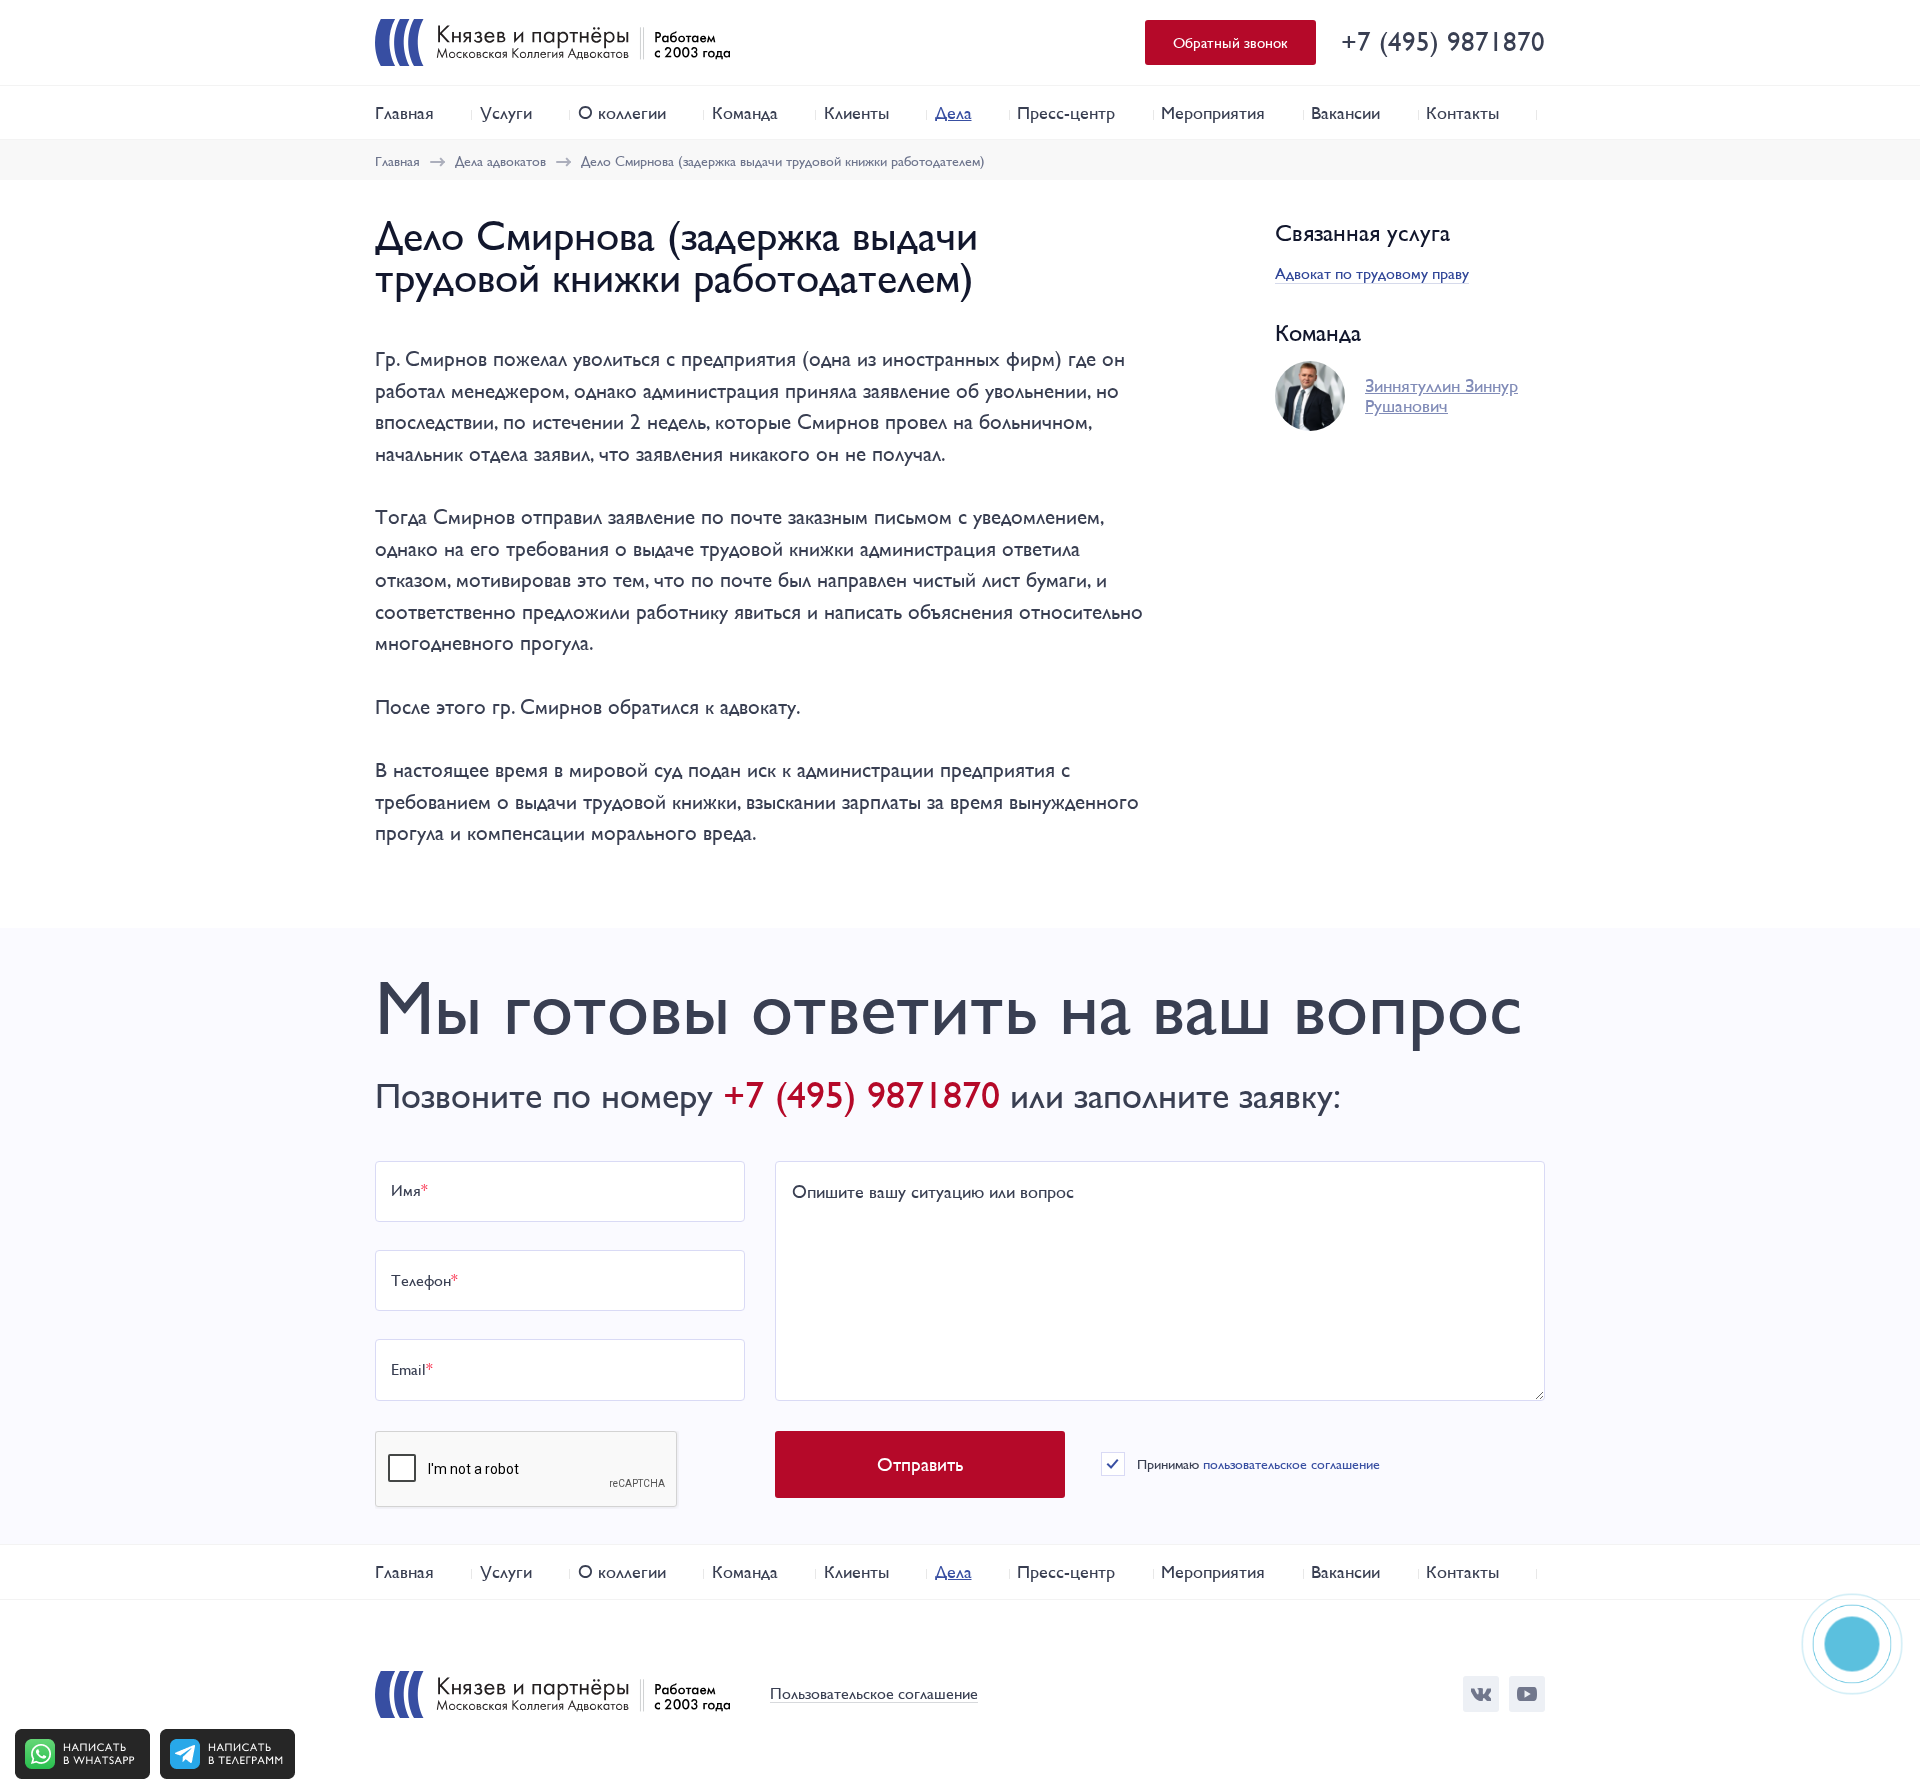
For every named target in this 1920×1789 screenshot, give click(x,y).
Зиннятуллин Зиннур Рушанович (1441, 396)
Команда (745, 112)
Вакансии (1345, 112)
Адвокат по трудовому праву (1372, 273)
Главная (404, 112)
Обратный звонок (1230, 42)
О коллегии (622, 112)
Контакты (1462, 112)
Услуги (506, 112)
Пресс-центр (1066, 112)
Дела (953, 112)
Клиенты (856, 112)
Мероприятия (1213, 112)
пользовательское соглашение (1291, 1464)
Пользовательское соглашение (874, 1694)
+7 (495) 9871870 (1443, 41)
